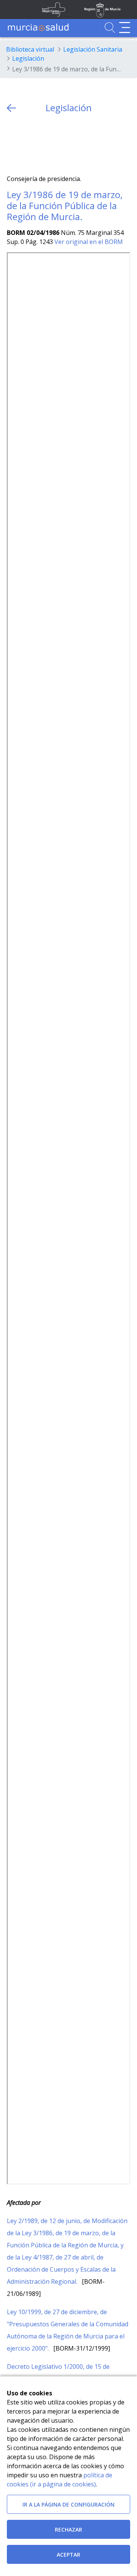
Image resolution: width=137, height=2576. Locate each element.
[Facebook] (28, 144)
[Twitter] (13, 144)
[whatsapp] (42, 144)
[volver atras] (11, 108)
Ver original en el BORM (89, 242)
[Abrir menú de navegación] (125, 28)
